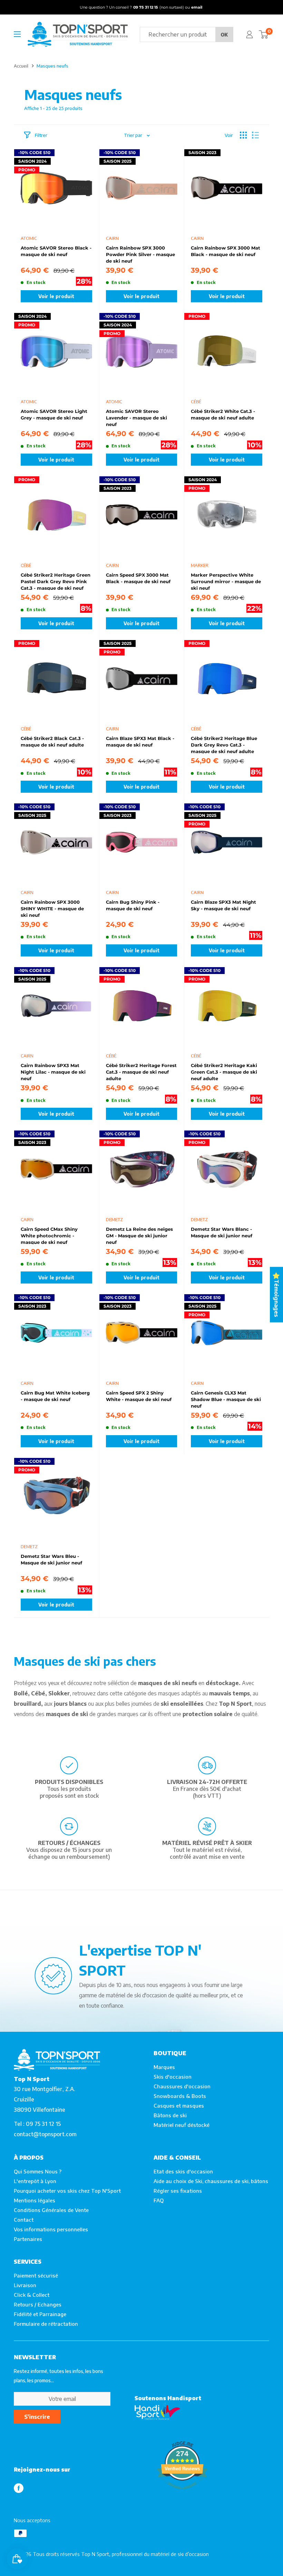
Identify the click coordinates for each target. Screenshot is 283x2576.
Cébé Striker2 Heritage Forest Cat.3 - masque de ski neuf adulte (141, 1072)
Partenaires (28, 2239)
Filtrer (41, 135)
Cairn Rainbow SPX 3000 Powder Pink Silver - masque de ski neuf (140, 254)
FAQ (159, 2200)
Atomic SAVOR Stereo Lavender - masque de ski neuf (136, 417)
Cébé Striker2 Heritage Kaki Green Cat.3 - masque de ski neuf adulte (224, 1072)
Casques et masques (179, 2106)
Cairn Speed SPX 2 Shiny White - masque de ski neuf (139, 1396)
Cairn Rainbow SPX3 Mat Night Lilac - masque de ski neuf (53, 1072)
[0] (264, 34)
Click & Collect (32, 2295)
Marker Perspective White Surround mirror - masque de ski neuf (226, 581)
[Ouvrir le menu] (17, 34)
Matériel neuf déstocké (182, 2125)
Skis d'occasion (173, 2077)
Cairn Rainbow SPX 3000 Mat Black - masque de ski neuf (226, 251)
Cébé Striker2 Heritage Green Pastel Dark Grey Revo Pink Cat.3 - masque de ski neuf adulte (56, 581)
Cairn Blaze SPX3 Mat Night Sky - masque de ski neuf (223, 905)
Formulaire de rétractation (46, 2324)
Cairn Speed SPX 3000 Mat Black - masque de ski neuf (138, 578)
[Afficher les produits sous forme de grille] (243, 135)
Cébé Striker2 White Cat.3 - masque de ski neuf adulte (223, 414)
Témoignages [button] (276, 1298)
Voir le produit (56, 296)
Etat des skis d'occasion (183, 2171)
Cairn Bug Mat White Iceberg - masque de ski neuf (55, 1396)
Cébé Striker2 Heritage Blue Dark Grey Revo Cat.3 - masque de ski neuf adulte (224, 744)
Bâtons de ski (170, 2115)
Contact (24, 2220)
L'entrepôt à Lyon (35, 2181)
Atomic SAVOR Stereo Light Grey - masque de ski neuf (54, 414)
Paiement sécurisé (36, 2275)
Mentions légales (35, 2200)
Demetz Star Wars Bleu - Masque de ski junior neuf (51, 1559)
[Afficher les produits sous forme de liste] (255, 135)
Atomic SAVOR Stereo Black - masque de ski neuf (56, 251)
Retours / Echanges (38, 2304)
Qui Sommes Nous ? (38, 2171)
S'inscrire (37, 2417)
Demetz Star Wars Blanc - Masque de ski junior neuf (222, 1232)
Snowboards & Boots (180, 2096)
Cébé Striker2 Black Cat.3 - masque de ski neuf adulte (52, 742)
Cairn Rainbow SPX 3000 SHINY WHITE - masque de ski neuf (52, 908)
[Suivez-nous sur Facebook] (19, 2488)
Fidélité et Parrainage (40, 2314)
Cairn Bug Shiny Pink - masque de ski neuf (133, 905)
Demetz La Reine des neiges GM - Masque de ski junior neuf (139, 1235)
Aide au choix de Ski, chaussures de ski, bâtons (211, 2181)
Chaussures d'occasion (182, 2086)
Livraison (25, 2285)
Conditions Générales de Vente (51, 2210)
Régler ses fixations (178, 2191)
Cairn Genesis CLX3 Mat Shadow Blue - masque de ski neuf (226, 1399)
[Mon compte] (250, 34)
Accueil (21, 66)
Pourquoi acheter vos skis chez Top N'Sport (67, 2191)
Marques (164, 2067)
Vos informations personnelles (51, 2229)
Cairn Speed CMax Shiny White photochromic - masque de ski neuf (49, 1235)
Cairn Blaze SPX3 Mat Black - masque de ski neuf (140, 742)
